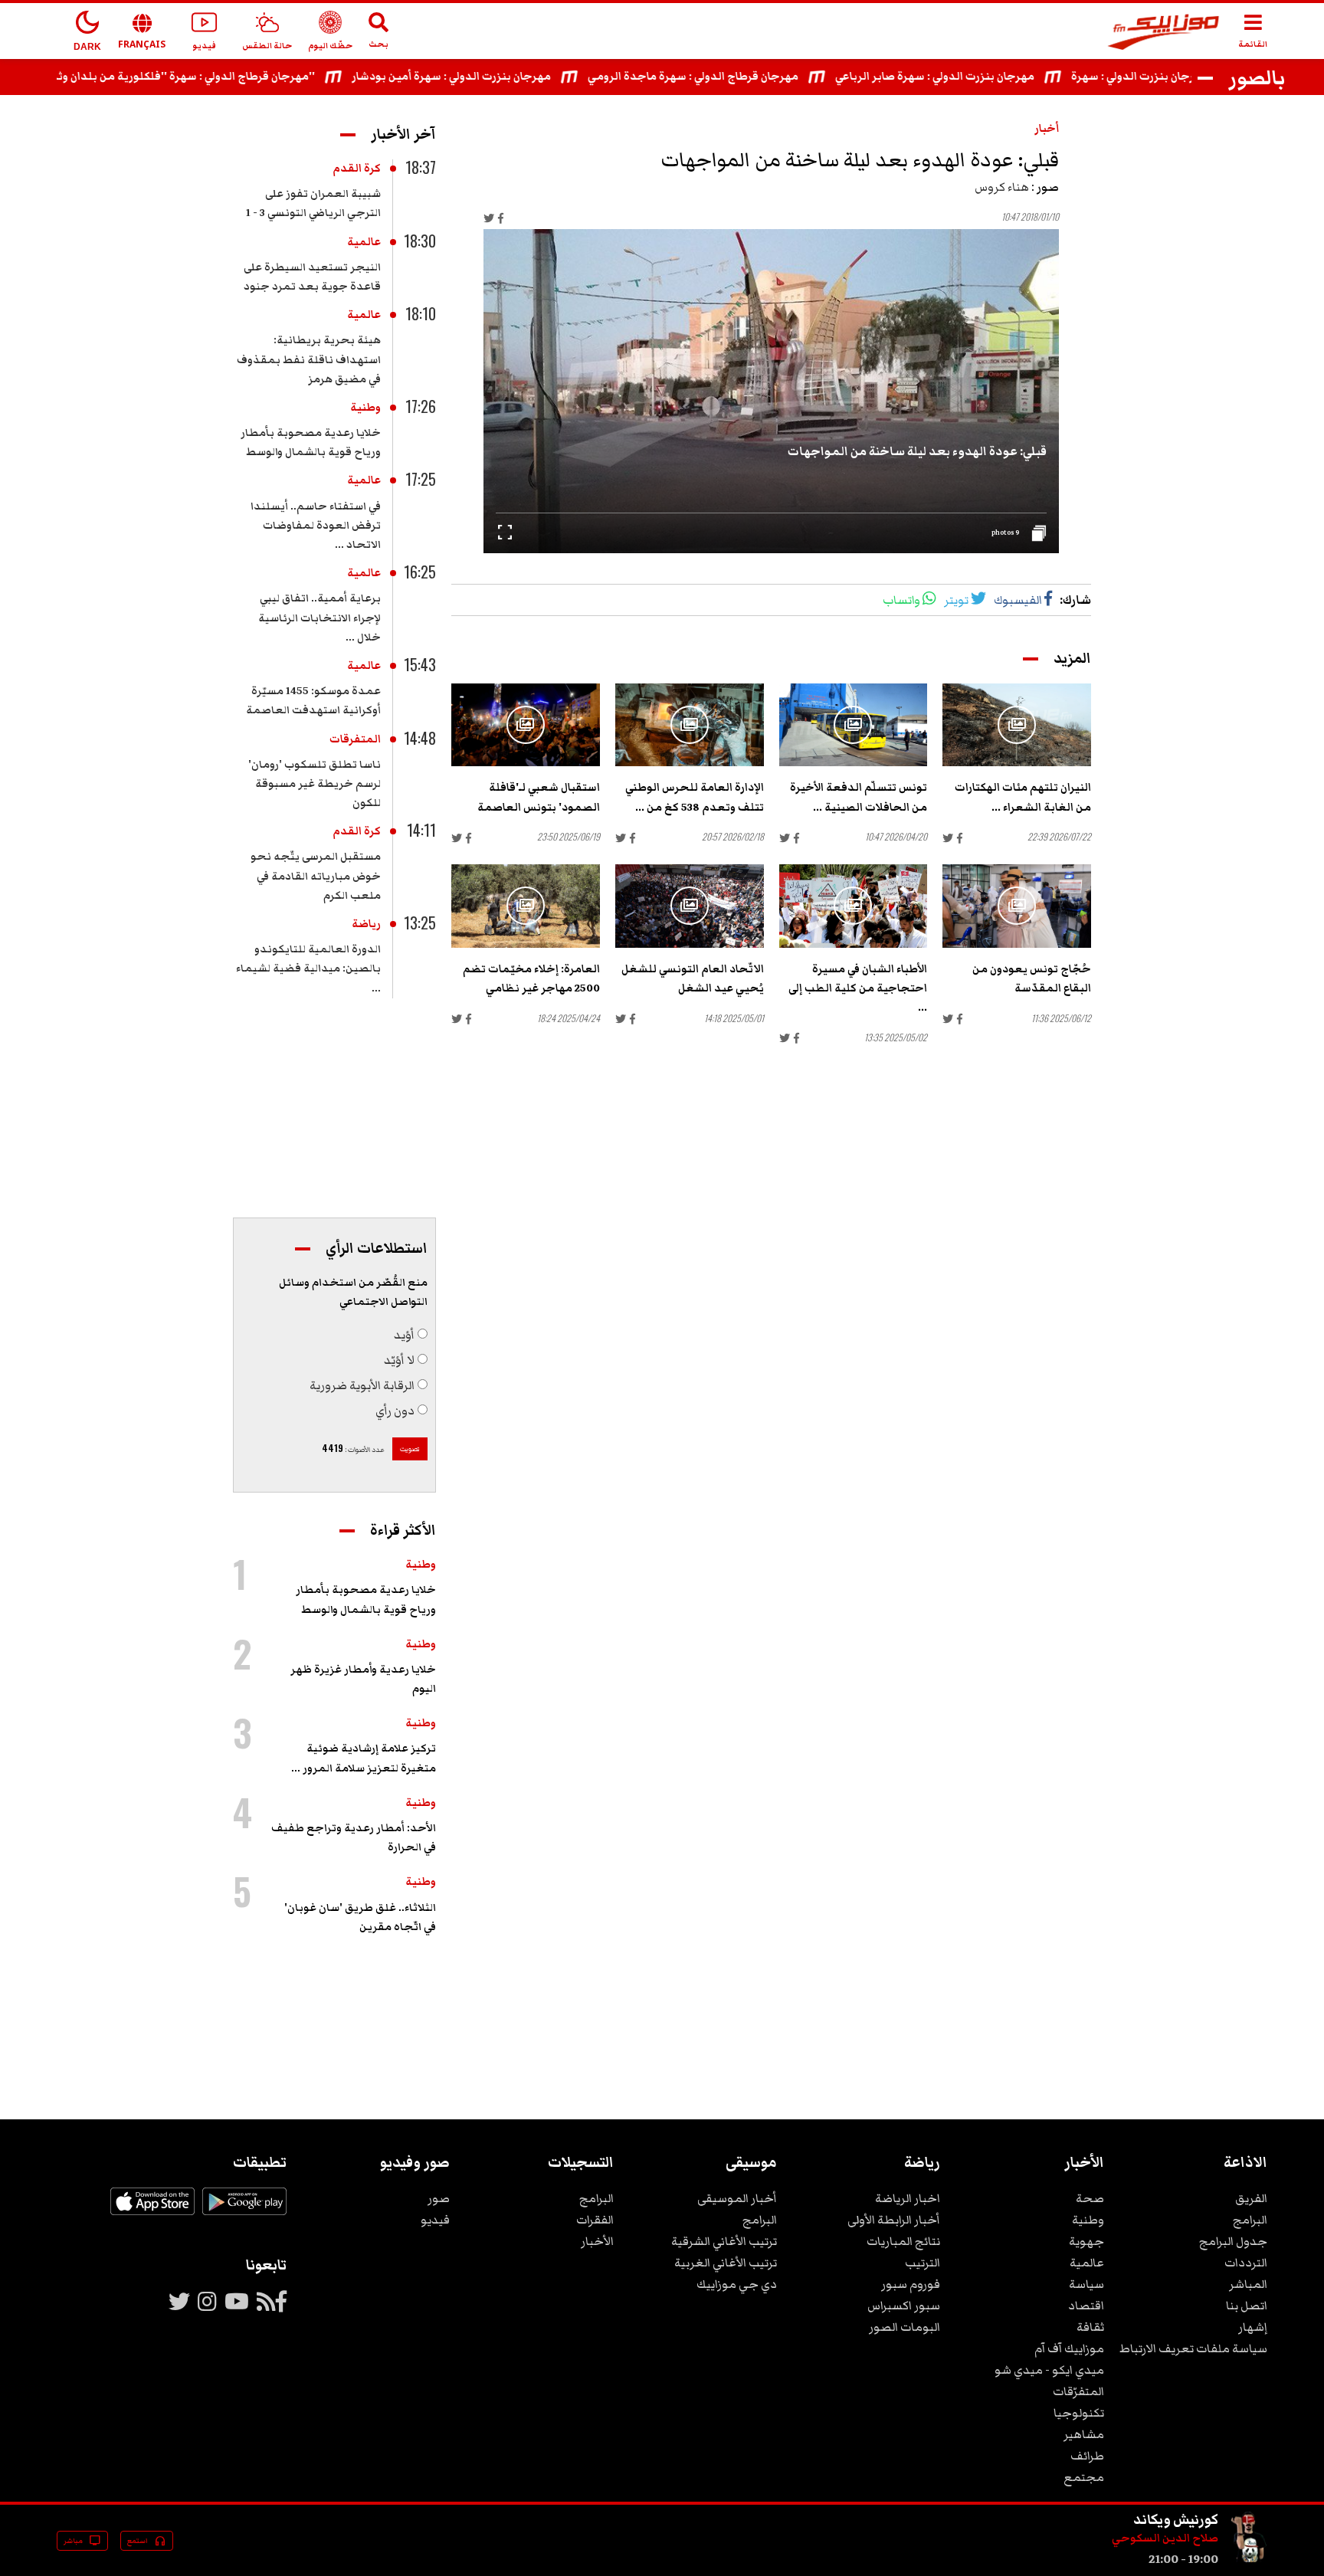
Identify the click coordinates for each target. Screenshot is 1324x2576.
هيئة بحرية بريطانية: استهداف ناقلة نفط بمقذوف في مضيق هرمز (309, 359)
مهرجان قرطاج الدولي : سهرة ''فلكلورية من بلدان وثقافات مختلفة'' (203, 77)
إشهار (1253, 2327)
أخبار (1047, 129)
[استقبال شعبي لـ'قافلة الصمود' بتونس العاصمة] (526, 725)
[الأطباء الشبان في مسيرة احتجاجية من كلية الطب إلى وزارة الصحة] (854, 906)
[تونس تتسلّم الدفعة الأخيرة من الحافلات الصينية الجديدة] (854, 725)
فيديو (435, 2220)
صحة (1090, 2198)
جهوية (1086, 2241)
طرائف (1087, 2456)
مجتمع (1084, 2477)
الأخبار (597, 2241)
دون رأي (395, 1411)
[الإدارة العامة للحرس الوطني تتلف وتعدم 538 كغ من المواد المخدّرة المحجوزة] (690, 725)
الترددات (1246, 2263)
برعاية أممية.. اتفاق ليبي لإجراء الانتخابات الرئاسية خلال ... (320, 618)
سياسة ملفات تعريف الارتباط (1193, 2348)
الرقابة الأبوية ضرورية (362, 1385)
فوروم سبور (911, 2284)
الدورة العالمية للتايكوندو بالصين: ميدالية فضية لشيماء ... (308, 968)
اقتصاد (1086, 2306)
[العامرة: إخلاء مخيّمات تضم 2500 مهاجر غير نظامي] (526, 906)
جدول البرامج (1233, 2241)
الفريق (1251, 2198)
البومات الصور (905, 2327)
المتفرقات (355, 739)
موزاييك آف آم (1069, 2348)
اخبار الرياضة (908, 2198)
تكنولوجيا (1079, 2413)
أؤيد (404, 1335)
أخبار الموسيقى (737, 2198)
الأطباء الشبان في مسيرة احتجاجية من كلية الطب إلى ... (858, 988)
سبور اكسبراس (904, 2306)
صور (439, 2198)
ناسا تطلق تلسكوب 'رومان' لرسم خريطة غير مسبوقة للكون (315, 784)
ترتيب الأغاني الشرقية (724, 2241)
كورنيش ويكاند (1176, 2519)
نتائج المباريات (903, 2241)
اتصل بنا (1247, 2306)
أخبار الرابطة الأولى (894, 2220)
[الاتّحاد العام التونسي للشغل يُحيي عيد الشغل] (690, 906)
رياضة (366, 924)
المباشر (1248, 2284)
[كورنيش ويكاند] (1249, 2559)
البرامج (1250, 2220)
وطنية (365, 408)
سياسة (1086, 2284)
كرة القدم (357, 169)
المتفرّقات (1078, 2391)
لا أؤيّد (399, 1360)
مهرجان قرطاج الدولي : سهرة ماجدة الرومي (745, 77)
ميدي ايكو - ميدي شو (1049, 2370)
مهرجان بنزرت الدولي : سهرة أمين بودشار (503, 77)
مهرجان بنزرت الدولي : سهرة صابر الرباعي (987, 77)
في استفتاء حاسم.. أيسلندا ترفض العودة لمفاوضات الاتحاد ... (316, 526)
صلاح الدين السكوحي (1165, 2538)
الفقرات (595, 2220)
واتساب (901, 600)
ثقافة (1090, 2327)
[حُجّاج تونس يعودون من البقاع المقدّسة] (1017, 906)
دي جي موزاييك (737, 2284)
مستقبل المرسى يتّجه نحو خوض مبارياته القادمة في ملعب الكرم (316, 876)
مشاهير (1084, 2434)
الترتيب (923, 2263)
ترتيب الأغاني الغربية (726, 2263)
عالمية (364, 242)
